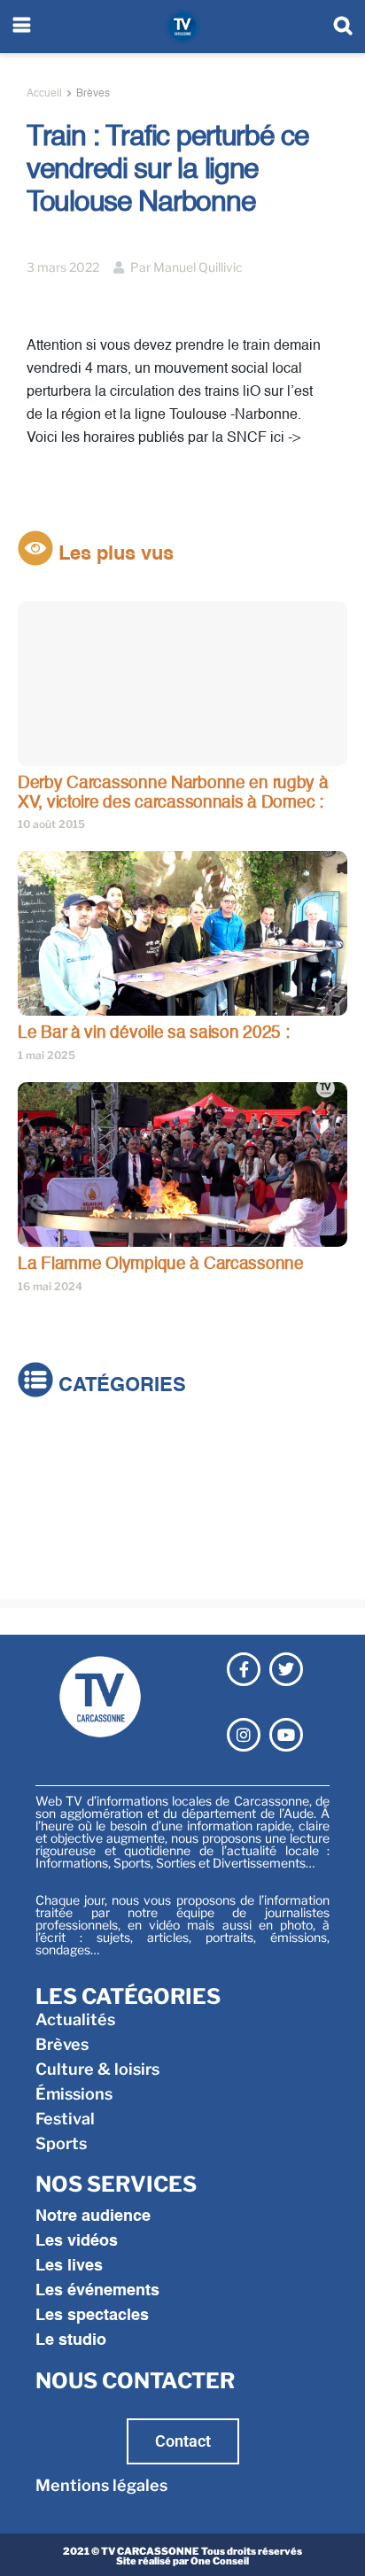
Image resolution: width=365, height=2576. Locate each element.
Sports (43, 1569)
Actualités (58, 1445)
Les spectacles (92, 2316)
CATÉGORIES (120, 1386)
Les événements (97, 2291)
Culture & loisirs (80, 1494)
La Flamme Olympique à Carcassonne (161, 1264)
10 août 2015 (51, 824)
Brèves (93, 94)
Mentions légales (101, 2485)
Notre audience (93, 2216)
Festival (47, 1544)
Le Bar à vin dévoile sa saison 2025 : (154, 1033)
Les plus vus (113, 554)
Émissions (56, 1519)
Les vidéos (77, 2241)
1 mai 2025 (47, 1055)
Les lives (69, 2266)
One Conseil (220, 2561)
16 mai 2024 (50, 1286)
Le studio (71, 2340)
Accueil (44, 94)
